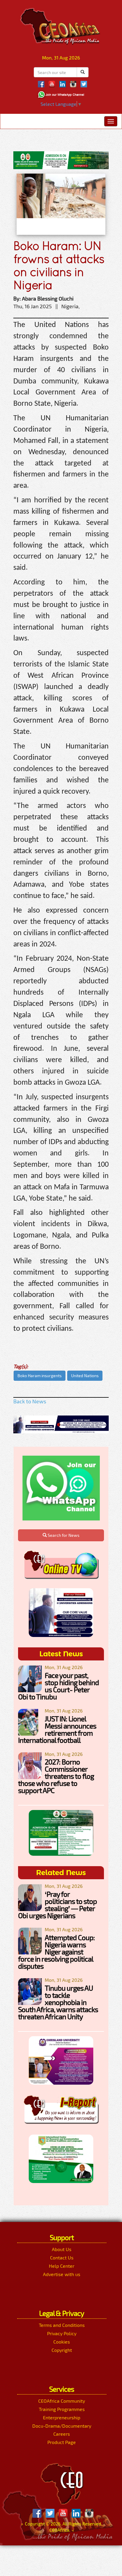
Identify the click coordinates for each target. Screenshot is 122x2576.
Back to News (30, 1401)
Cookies (62, 2342)
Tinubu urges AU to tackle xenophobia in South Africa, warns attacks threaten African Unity (58, 2002)
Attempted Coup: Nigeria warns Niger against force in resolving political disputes (56, 1952)
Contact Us (62, 2257)
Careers (62, 2434)
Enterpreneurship (62, 2417)
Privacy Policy (62, 2333)
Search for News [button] (63, 1535)
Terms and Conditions (62, 2325)
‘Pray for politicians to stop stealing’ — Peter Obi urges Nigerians (57, 1905)
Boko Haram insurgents (40, 1376)
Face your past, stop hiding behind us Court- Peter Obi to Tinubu (58, 1686)
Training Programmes (62, 2409)
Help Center (62, 2266)
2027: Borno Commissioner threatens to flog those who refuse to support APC (56, 1776)
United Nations (85, 1376)
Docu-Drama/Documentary (62, 2426)
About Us (62, 2249)
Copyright (62, 2350)
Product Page (62, 2442)
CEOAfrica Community (62, 2401)
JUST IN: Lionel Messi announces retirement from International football (57, 1729)
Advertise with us (62, 2274)
